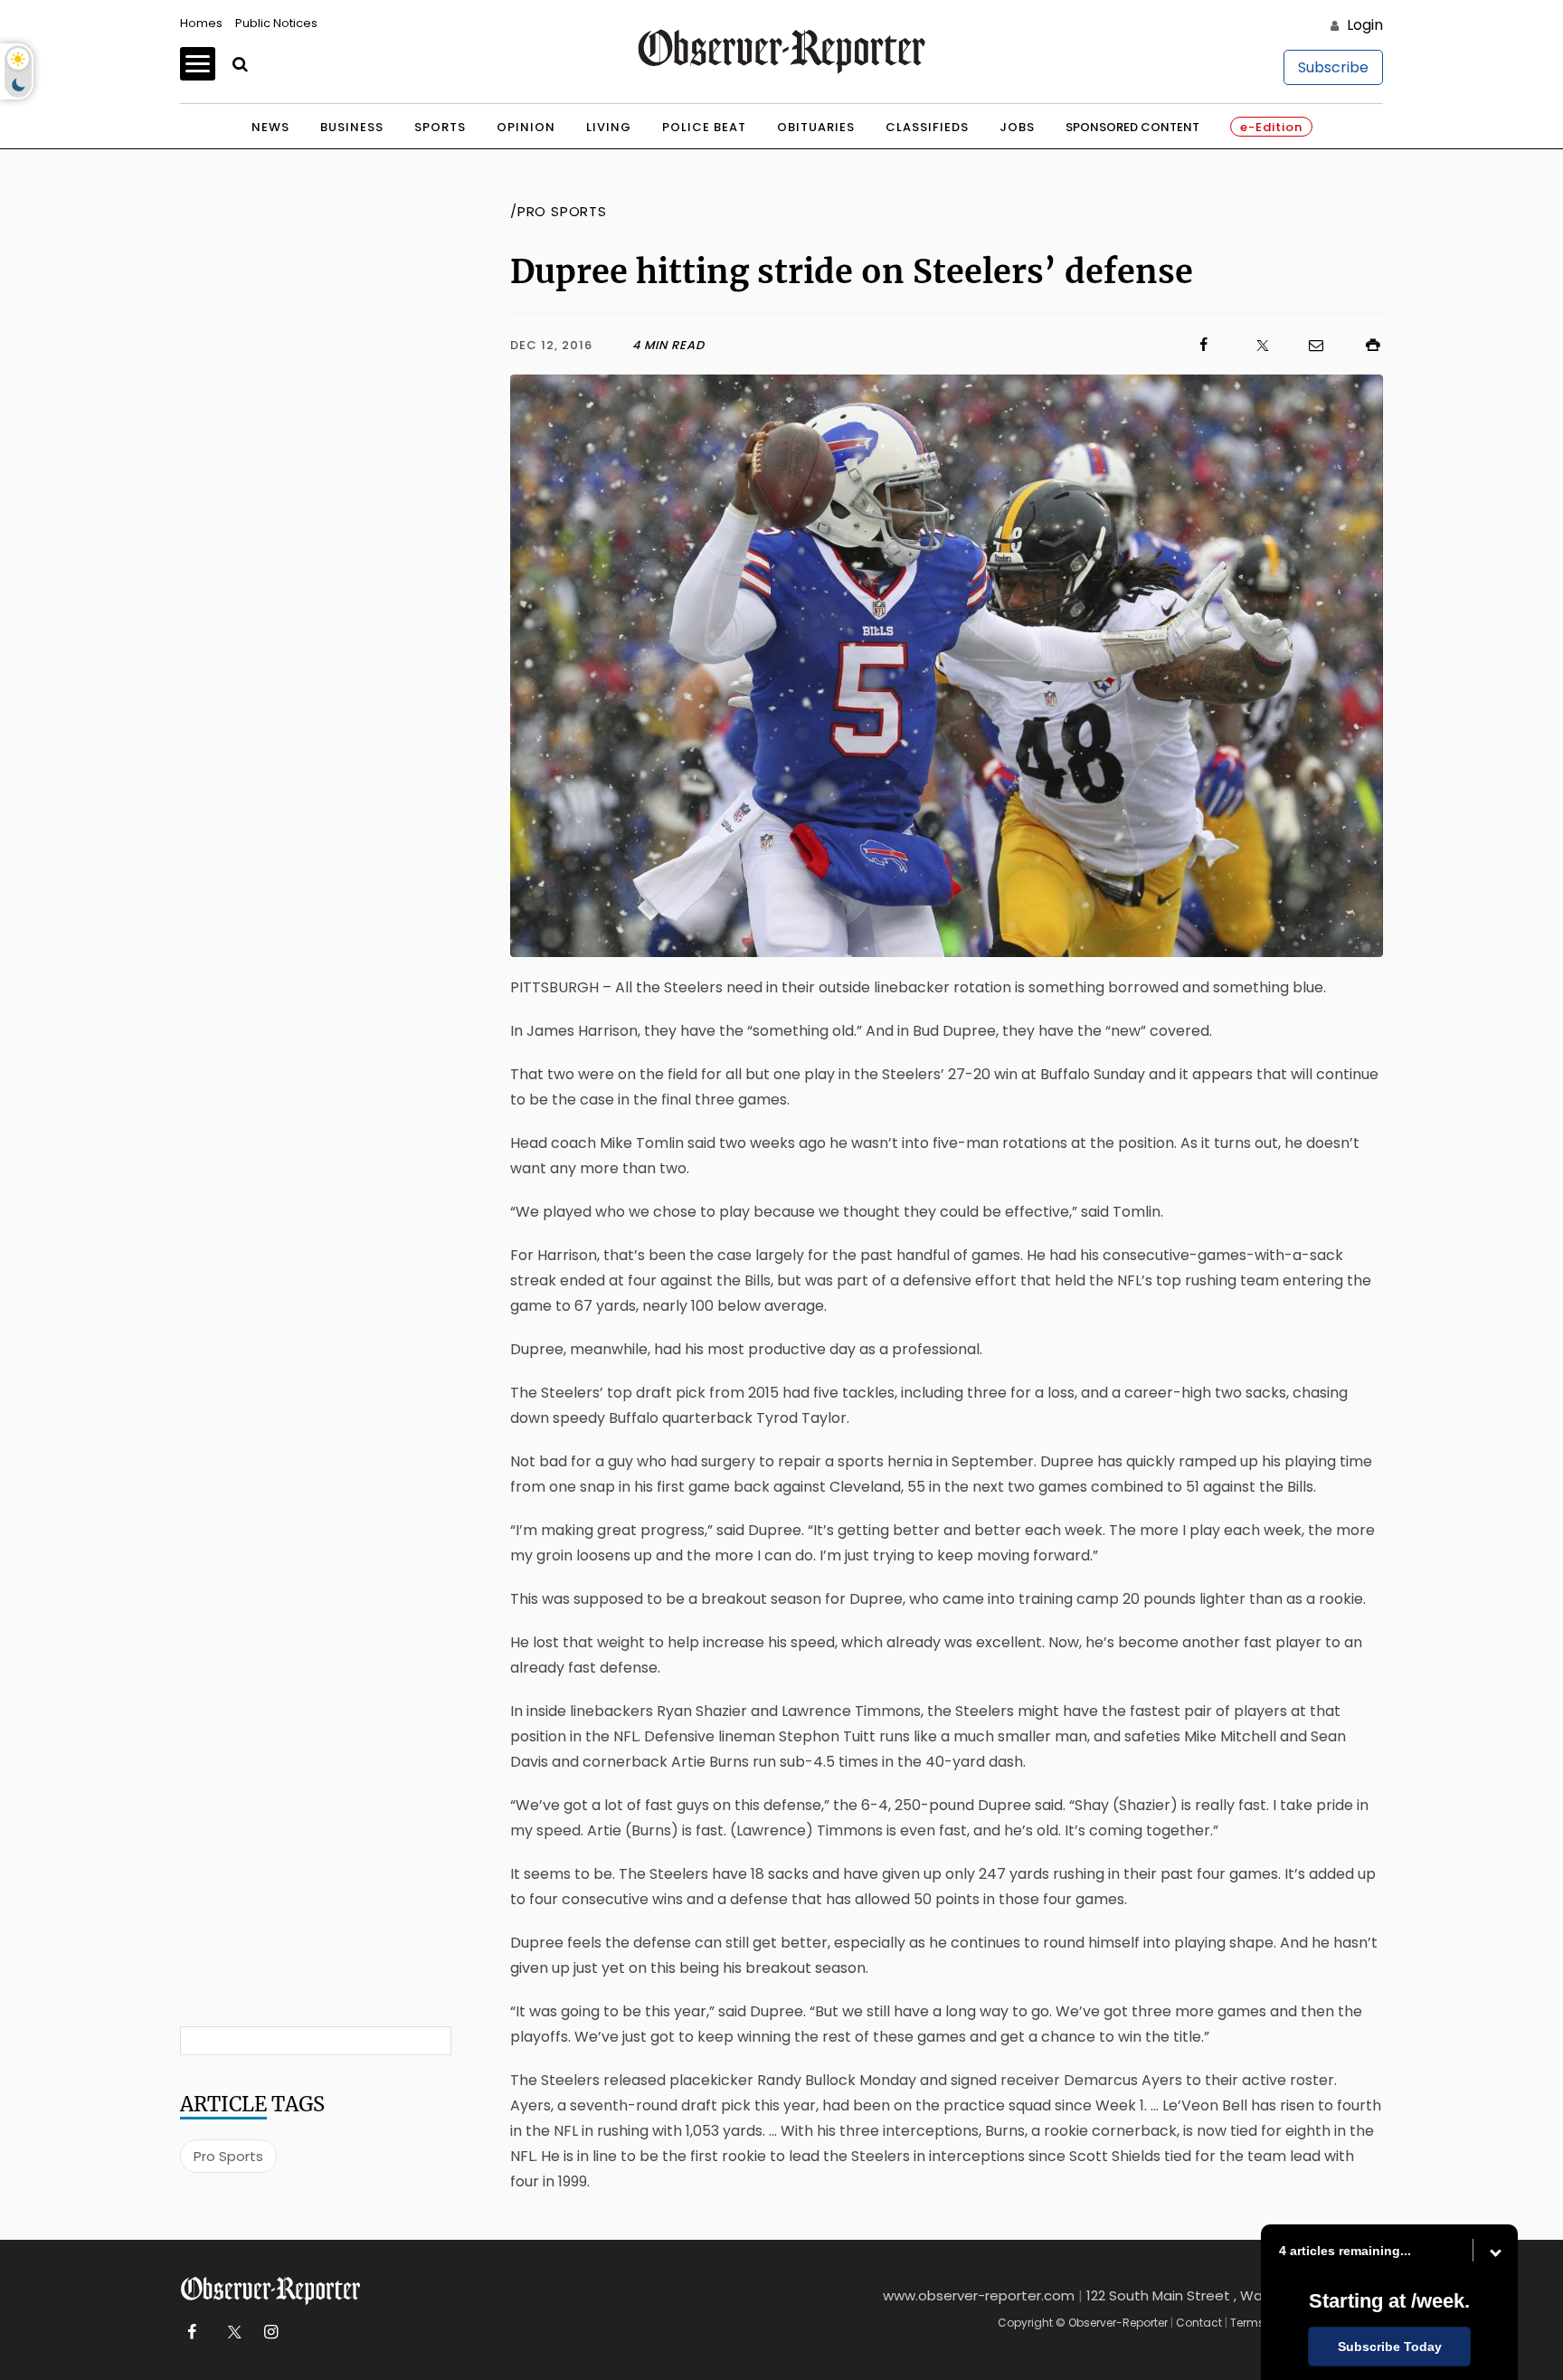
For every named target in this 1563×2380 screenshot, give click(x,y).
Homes (201, 23)
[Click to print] (1364, 345)
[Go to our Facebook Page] (191, 2333)
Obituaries (816, 127)
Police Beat (704, 127)
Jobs (1017, 127)
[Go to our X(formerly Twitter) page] (231, 2333)
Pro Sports (228, 2156)
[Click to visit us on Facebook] (959, 345)
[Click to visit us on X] (1251, 345)
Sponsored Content (1132, 127)
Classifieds (927, 127)
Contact (1199, 2323)
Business (352, 127)
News (270, 127)
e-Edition (1271, 127)
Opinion (526, 127)
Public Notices (276, 23)
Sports (440, 127)
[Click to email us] (1307, 345)
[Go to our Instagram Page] (271, 2333)
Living (609, 127)
